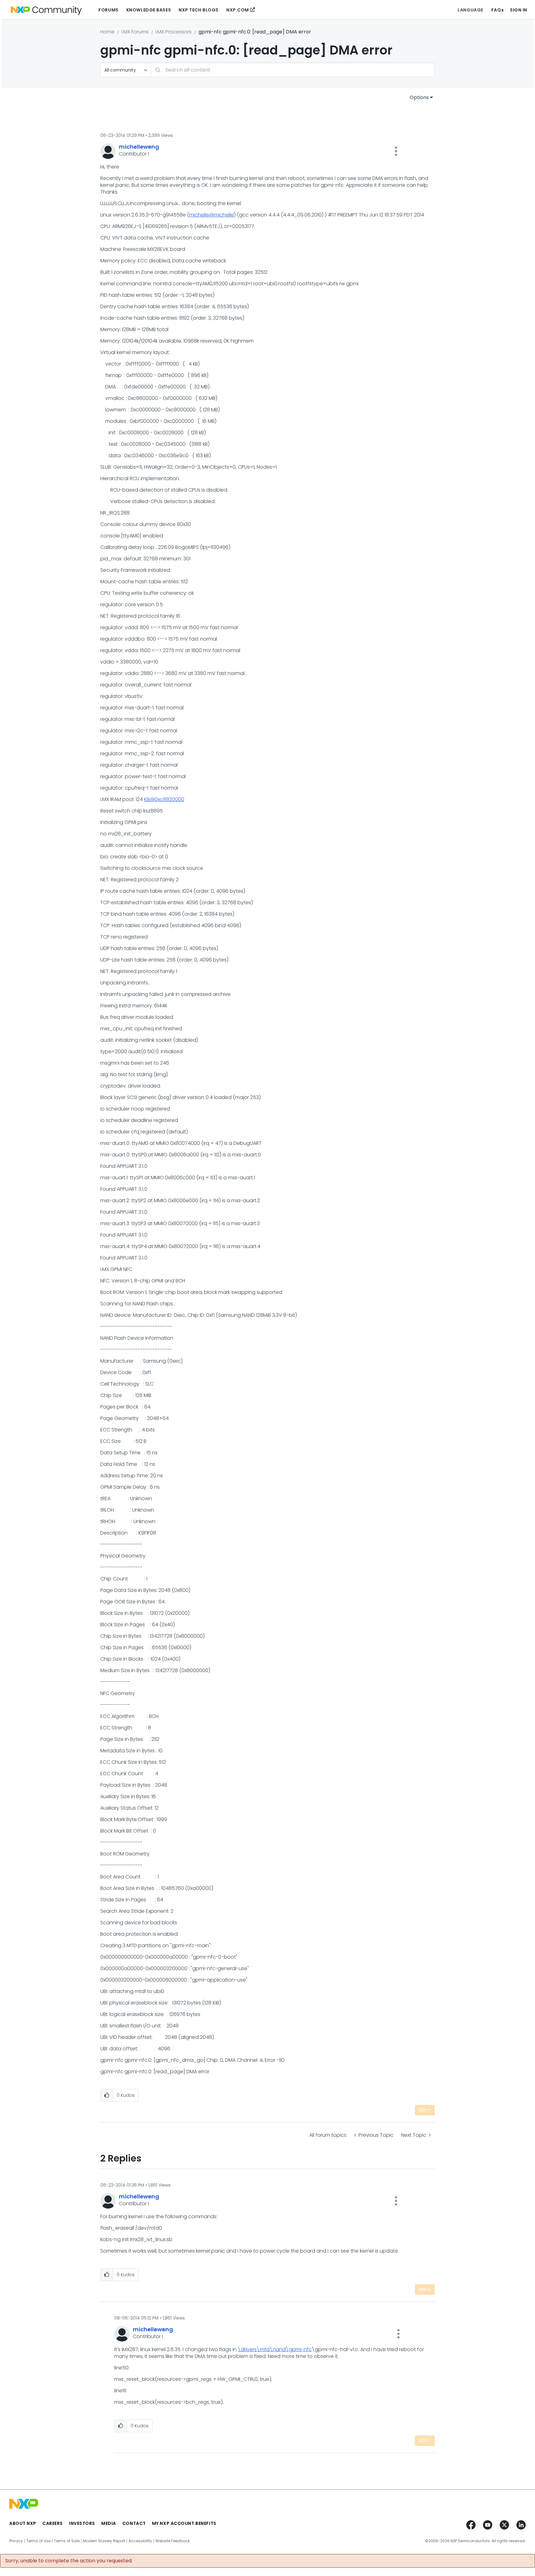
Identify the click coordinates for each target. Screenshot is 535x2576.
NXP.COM (238, 10)
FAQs (498, 10)
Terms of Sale (67, 2541)
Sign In (519, 10)
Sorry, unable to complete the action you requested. (69, 2561)
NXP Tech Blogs (199, 10)
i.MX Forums (135, 32)
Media (109, 2523)
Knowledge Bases (149, 10)
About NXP (23, 2523)
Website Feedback (173, 2541)
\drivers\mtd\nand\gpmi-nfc (275, 2349)
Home (107, 32)
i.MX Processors (174, 32)
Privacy (16, 2541)
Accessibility (140, 2541)
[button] (396, 151)
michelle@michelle (211, 215)
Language (470, 10)
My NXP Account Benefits (184, 2523)
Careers (53, 2523)
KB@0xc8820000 (164, 799)
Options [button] (419, 97)
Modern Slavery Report (104, 2541)
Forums (108, 10)
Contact (134, 2523)
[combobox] (293, 70)
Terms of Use (38, 2541)
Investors (82, 2523)
